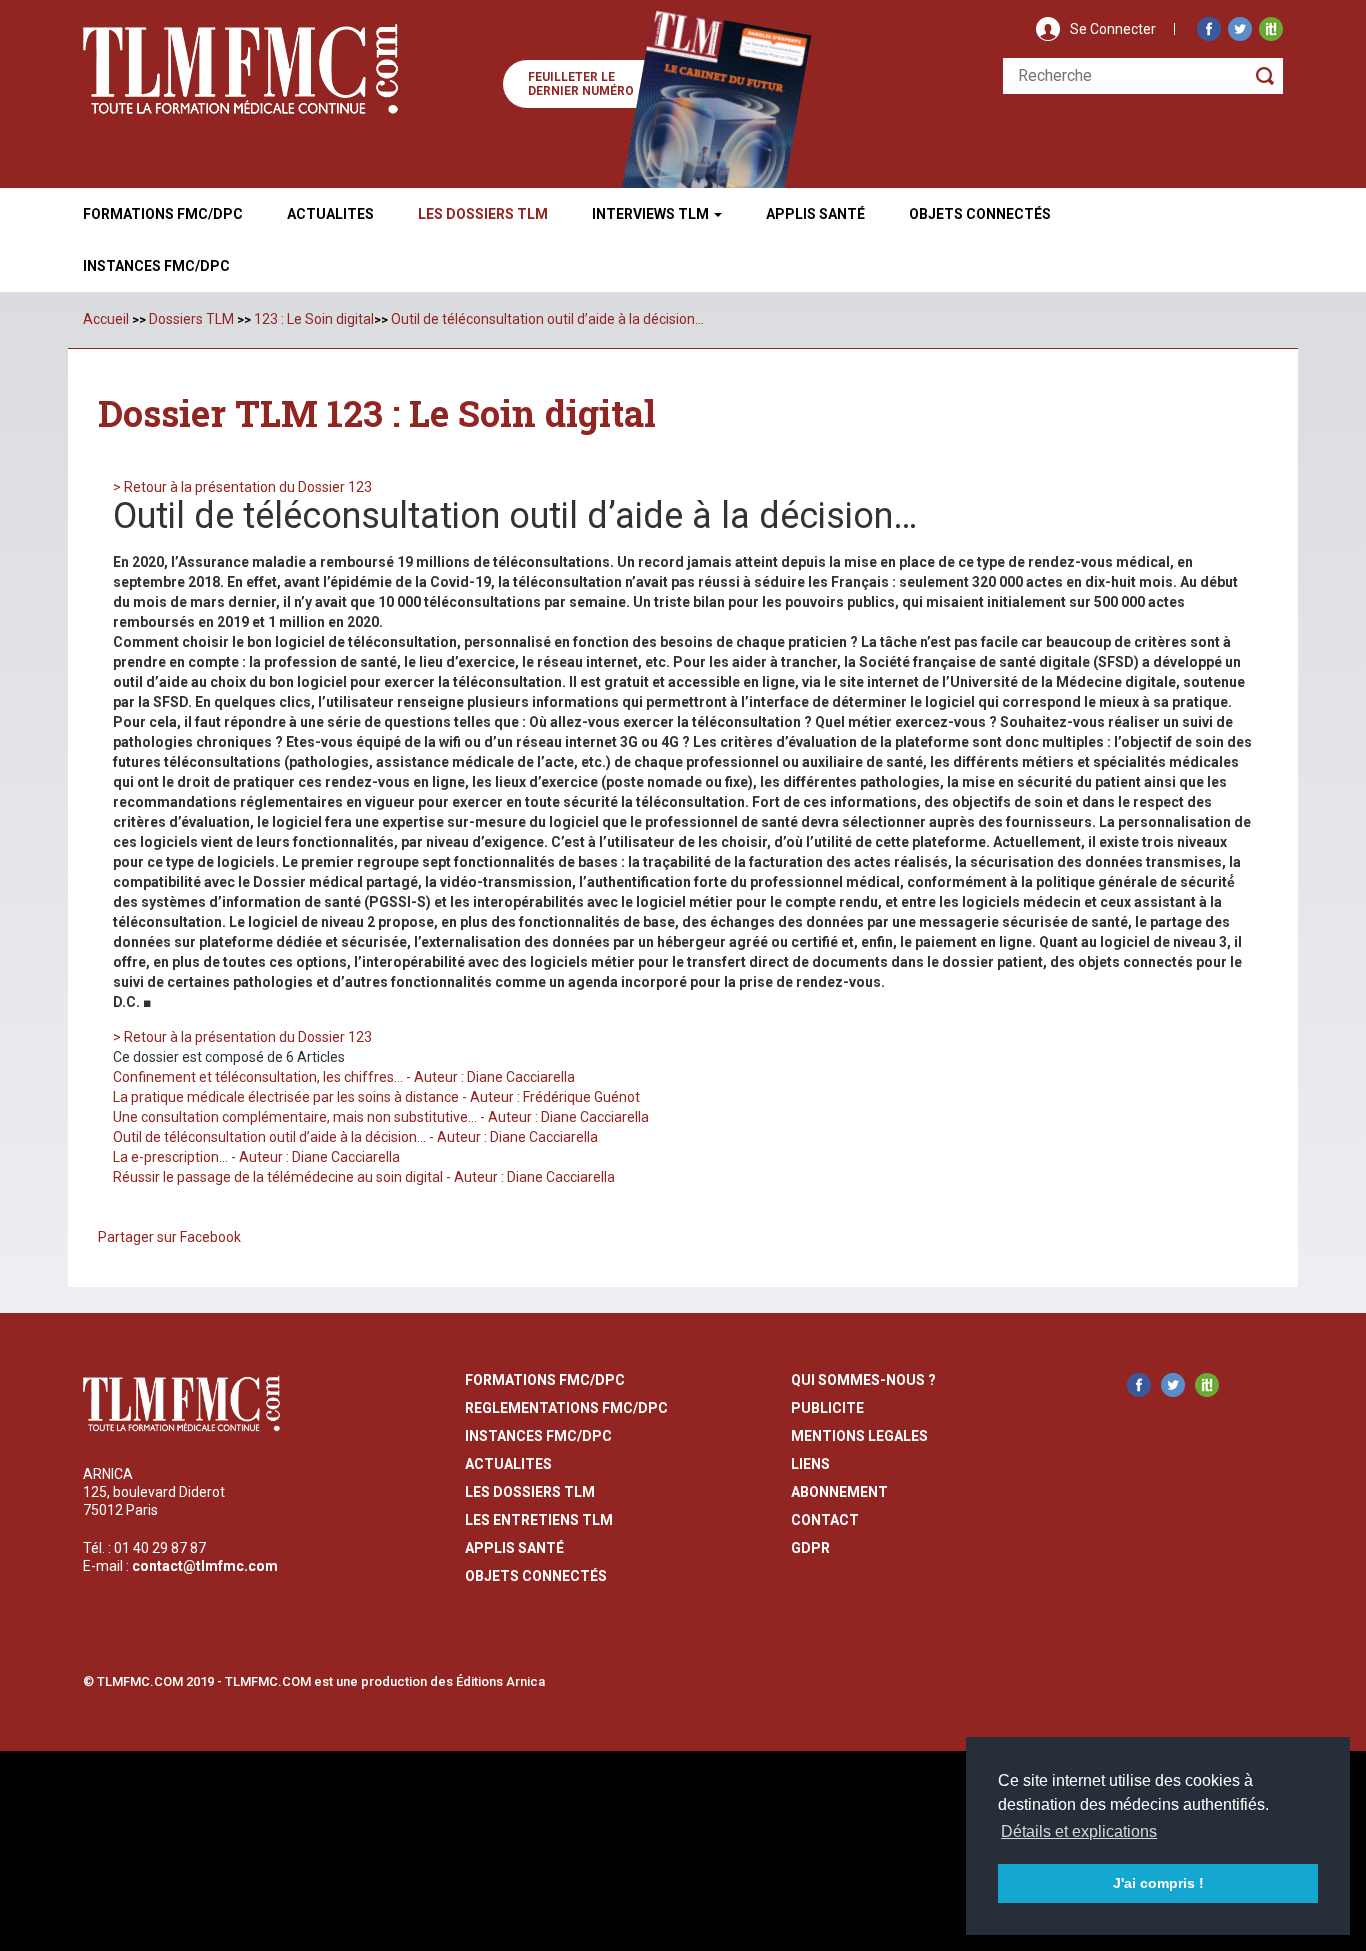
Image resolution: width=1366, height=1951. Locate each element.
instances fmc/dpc (538, 1436)
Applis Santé (815, 214)
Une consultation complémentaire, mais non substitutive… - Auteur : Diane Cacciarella (381, 1117)
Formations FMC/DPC (163, 214)
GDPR (810, 1548)
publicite (827, 1408)
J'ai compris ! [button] (1158, 1883)
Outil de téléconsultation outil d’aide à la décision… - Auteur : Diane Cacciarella (355, 1137)
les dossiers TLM (530, 1492)
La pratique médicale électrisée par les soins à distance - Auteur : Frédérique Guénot (376, 1097)
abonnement (839, 1492)
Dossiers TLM (191, 319)
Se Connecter (1113, 29)
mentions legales (859, 1436)
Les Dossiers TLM (483, 214)
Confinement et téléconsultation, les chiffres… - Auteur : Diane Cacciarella (344, 1077)
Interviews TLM (652, 214)
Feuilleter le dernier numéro (581, 84)
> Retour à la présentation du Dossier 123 (242, 487)
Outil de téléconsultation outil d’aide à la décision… (547, 319)
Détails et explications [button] (1079, 1831)
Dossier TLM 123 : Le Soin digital (377, 413)
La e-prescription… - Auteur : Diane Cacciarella (256, 1157)
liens (810, 1464)
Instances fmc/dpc (156, 266)
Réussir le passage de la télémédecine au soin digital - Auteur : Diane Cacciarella (364, 1177)
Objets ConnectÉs (980, 214)
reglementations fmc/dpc (566, 1408)
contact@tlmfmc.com (205, 1566)
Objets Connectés (536, 1576)
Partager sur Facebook (169, 1237)
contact (825, 1520)
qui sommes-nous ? (863, 1380)
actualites (508, 1464)
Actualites (330, 214)
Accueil (106, 319)
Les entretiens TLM (539, 1520)
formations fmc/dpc (545, 1380)
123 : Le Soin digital (314, 319)
